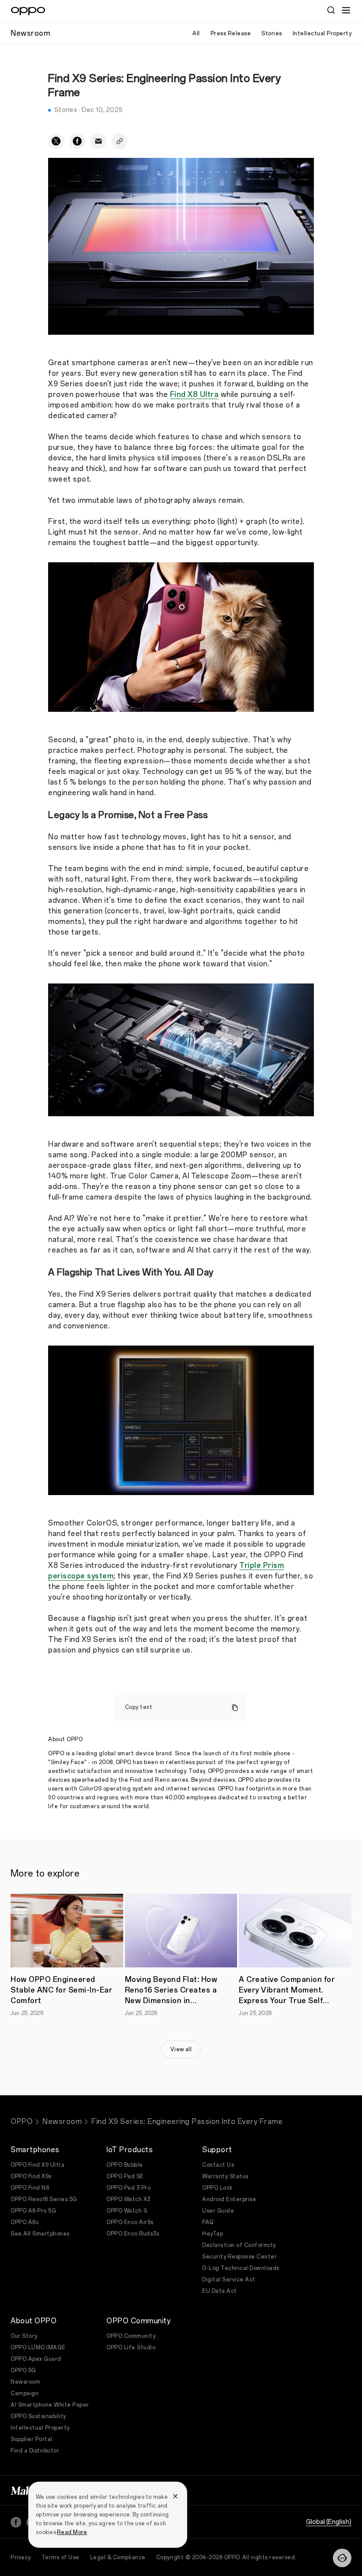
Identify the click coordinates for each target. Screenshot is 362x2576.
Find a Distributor (35, 2451)
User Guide (218, 2211)
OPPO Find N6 (30, 2188)
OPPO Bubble (125, 2165)
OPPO (22, 2122)
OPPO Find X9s (31, 2176)
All (196, 34)
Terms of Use (60, 2557)
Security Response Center (239, 2257)
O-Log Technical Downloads (241, 2268)
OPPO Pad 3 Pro (128, 2188)
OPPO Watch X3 (128, 2199)
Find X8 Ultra (194, 394)
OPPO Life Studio (131, 2348)
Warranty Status (225, 2176)
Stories (272, 34)
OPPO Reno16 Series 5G (44, 2199)
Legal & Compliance (118, 2557)
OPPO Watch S (127, 2211)
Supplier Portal (32, 2439)
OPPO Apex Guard (36, 2359)
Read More (72, 2532)
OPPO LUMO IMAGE (38, 2348)
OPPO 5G (23, 2370)
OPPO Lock (217, 2188)
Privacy (21, 2557)
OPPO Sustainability (38, 2416)
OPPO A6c (25, 2222)
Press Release (231, 34)
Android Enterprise (229, 2199)
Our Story (24, 2336)
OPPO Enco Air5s (130, 2222)
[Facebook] (16, 2522)
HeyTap (213, 2234)
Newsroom (62, 2122)
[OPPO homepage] (28, 11)
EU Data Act (220, 2291)
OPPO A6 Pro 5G (33, 2211)
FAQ (208, 2222)
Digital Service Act (229, 2280)
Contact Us (218, 2165)
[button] (346, 10)
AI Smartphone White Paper (50, 2405)
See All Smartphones (40, 2234)
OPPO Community (131, 2336)
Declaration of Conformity (239, 2245)
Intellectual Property (322, 34)
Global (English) (329, 2522)
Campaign (25, 2393)
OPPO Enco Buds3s (133, 2234)
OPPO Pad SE (125, 2176)
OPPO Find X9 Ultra (38, 2165)
